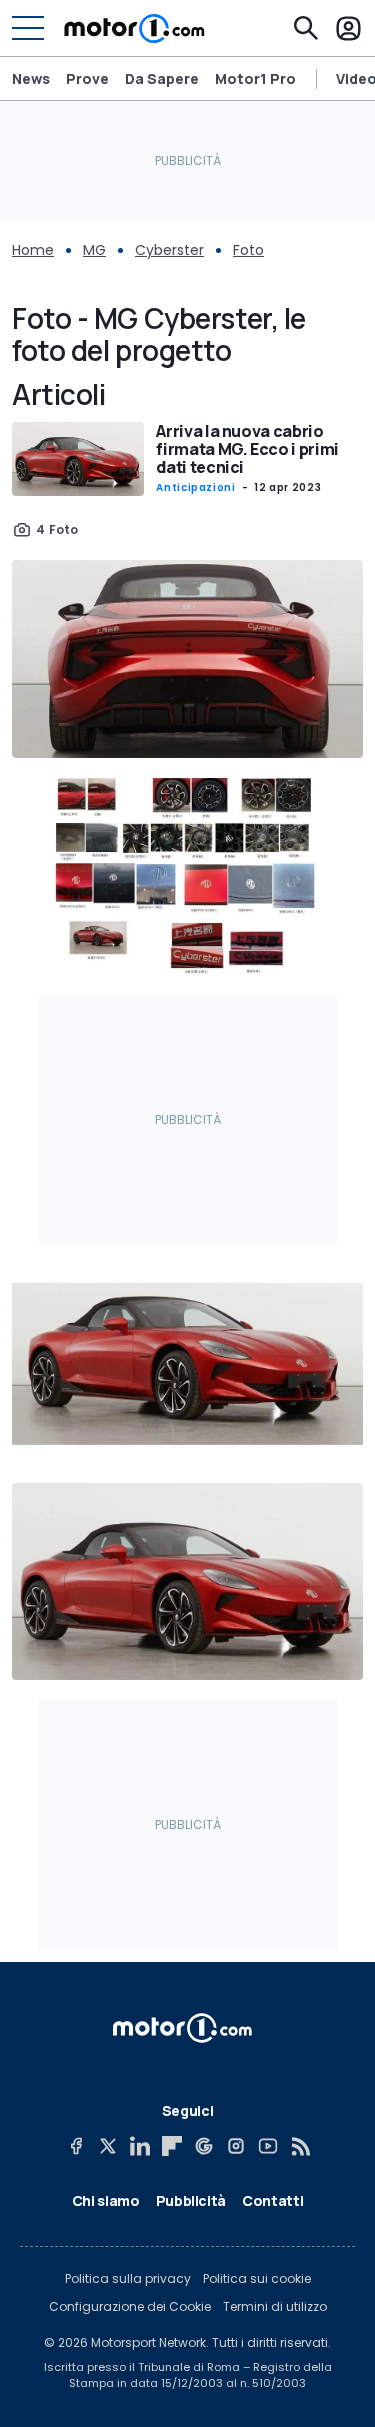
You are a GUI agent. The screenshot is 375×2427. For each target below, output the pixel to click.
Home (33, 250)
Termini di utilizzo (275, 2307)
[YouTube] (268, 2146)
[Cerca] (306, 28)
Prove (87, 78)
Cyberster (169, 250)
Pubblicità (191, 2200)
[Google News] (204, 2146)
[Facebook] (76, 2146)
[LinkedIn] (140, 2146)
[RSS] (300, 2146)
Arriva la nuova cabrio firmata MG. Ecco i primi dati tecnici (247, 449)
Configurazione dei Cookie (130, 2307)
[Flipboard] (172, 2146)
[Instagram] (236, 2146)
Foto (248, 250)
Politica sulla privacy (128, 2279)
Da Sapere (162, 78)
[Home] (134, 28)
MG (94, 250)
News (31, 78)
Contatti (272, 2200)
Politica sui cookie (257, 2279)
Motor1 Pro (255, 78)
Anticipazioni (195, 487)
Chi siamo (106, 2200)
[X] (108, 2146)
